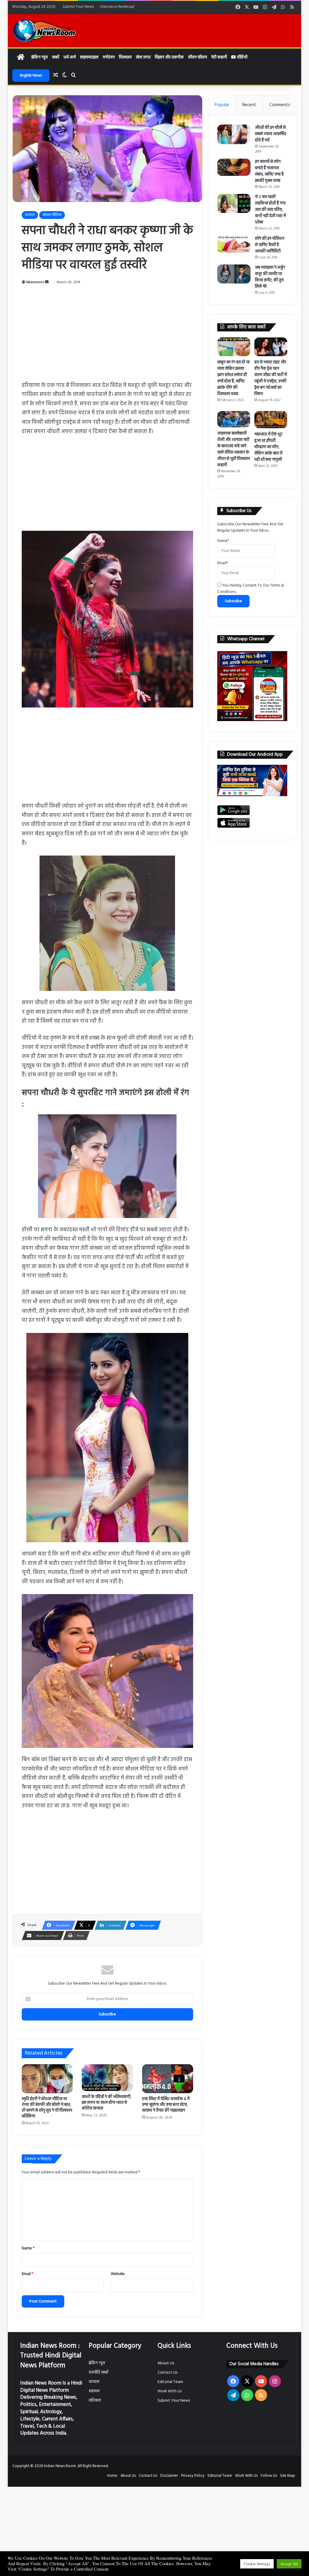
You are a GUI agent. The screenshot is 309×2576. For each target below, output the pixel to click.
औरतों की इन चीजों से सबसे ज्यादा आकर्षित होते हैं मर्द (271, 134)
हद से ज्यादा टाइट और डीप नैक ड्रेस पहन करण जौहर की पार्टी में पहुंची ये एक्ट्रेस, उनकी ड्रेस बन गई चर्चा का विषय (271, 378)
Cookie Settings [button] (257, 2564)
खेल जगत (143, 57)
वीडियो (242, 57)
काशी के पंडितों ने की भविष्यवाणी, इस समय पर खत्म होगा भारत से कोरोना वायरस (107, 2103)
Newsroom (35, 282)
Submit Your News (78, 7)
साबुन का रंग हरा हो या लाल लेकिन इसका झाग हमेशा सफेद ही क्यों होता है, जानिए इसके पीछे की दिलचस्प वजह (233, 378)
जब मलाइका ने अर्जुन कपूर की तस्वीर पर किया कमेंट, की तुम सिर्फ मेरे (270, 277)
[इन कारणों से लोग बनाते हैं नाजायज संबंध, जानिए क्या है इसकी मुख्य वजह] (234, 167)
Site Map (288, 2476)
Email (27, 2274)
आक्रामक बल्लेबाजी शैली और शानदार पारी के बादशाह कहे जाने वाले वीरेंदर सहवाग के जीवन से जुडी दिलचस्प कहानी (234, 449)
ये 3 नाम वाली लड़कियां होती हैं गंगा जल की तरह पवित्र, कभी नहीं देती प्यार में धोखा (270, 210)
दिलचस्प (125, 57)
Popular (222, 105)
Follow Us (269, 2476)
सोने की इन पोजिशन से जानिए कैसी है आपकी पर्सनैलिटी (270, 245)
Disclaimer (169, 2476)
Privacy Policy (193, 2476)
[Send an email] (47, 282)
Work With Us (170, 2391)
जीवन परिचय (198, 57)
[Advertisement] (108, 337)
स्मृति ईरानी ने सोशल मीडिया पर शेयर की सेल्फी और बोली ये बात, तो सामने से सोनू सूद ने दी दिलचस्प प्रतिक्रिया (47, 2108)
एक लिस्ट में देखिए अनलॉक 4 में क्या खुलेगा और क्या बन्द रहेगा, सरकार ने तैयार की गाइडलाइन (166, 2105)
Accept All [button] (289, 2564)
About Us (166, 2363)
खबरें (56, 57)
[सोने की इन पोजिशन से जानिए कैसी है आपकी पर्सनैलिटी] (234, 244)
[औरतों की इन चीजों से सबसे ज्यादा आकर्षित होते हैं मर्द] (234, 134)
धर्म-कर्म (70, 57)
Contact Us (167, 2373)
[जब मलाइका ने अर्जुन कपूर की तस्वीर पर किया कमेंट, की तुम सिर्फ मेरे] (234, 274)
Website (118, 2274)
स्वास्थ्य (94, 2391)
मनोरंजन (109, 57)
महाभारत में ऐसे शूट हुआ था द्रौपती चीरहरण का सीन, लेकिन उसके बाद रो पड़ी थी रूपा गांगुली (268, 447)
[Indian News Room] (45, 31)
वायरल (30, 215)
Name (28, 2248)
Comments (280, 105)
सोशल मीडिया (52, 215)
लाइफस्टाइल (89, 57)
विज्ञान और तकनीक (169, 57)
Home (112, 2476)
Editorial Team (170, 2382)
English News (31, 76)
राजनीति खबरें (99, 2373)
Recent (249, 105)
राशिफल (95, 2401)
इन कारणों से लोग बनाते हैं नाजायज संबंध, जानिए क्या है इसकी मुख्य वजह (269, 171)
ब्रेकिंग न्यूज (39, 57)
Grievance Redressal (117, 7)
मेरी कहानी (219, 57)
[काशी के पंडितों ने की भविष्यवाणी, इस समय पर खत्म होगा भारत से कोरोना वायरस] (107, 2078)
